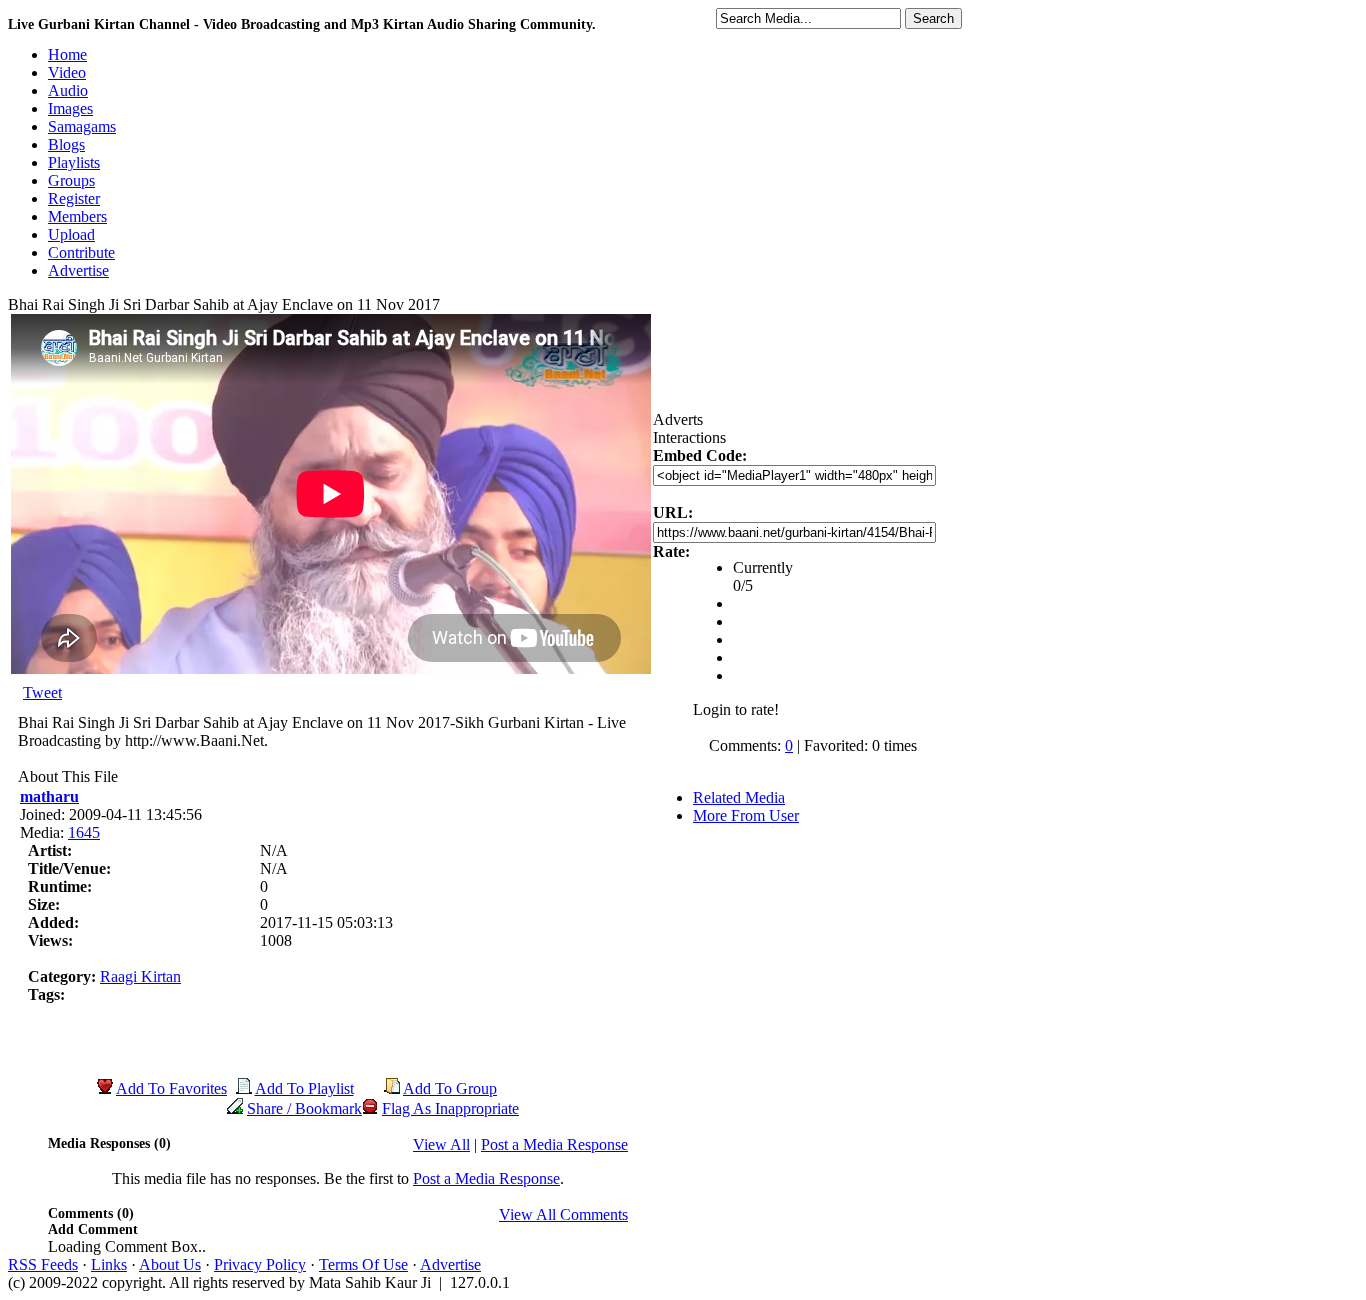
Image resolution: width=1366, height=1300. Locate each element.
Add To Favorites (171, 1088)
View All (441, 1144)
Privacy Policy (260, 1264)
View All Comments (563, 1214)
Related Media (739, 797)
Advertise (450, 1264)
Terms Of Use (363, 1264)
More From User (746, 815)
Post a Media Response (554, 1144)
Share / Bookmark (304, 1108)
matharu (49, 796)
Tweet (42, 692)
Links (109, 1264)
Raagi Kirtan (140, 976)
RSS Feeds (43, 1264)
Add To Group (450, 1088)
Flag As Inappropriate (450, 1108)
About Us (170, 1264)
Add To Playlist (304, 1088)
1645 (84, 832)
